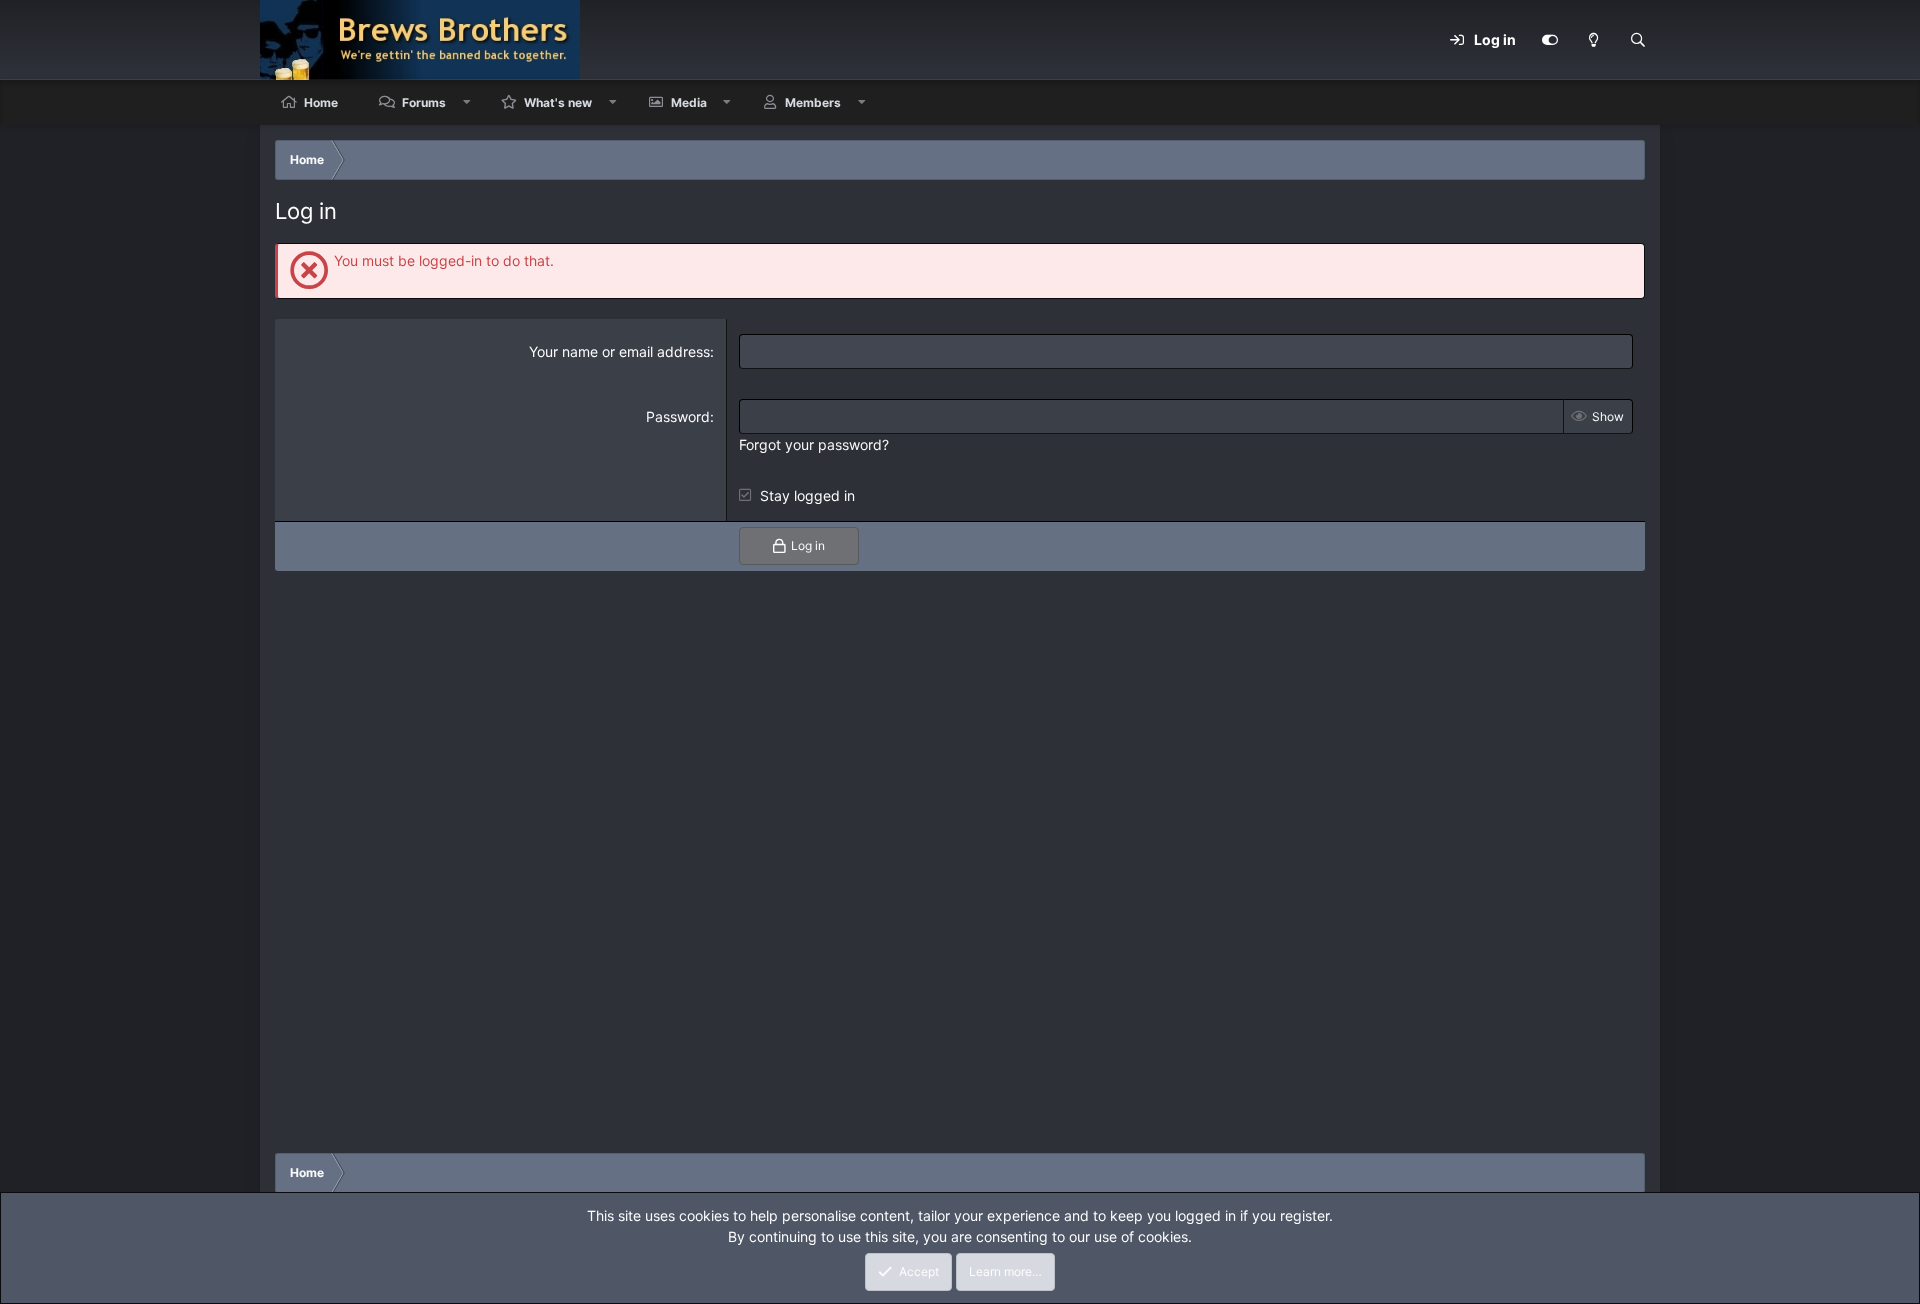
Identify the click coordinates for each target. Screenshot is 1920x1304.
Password (678, 416)
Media (689, 102)
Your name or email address (619, 351)
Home (321, 102)
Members (813, 102)
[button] (467, 102)
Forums (424, 102)
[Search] (1638, 40)
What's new (558, 102)
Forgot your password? (814, 444)
